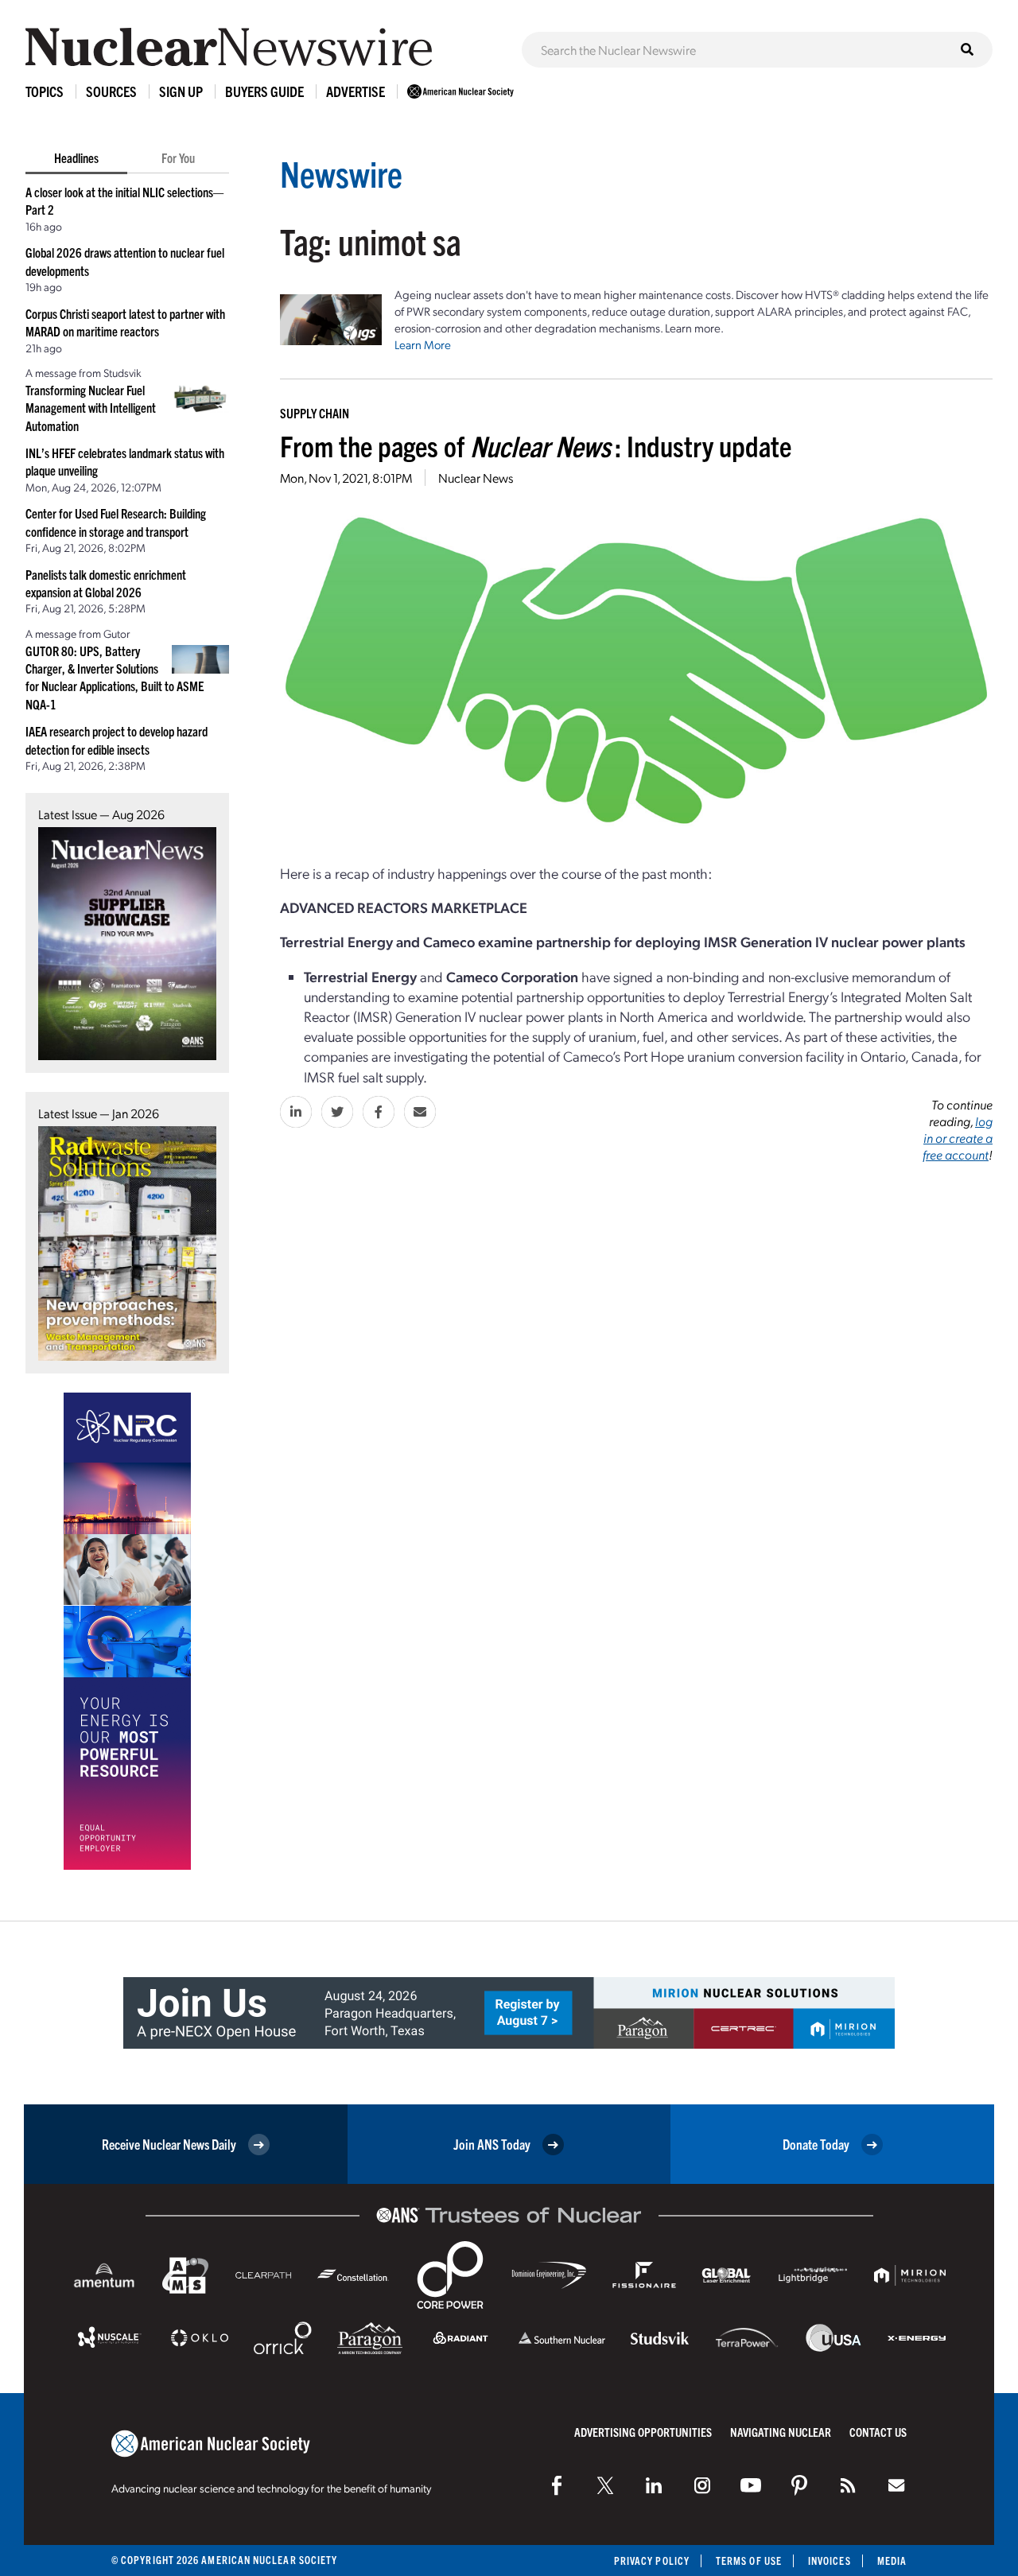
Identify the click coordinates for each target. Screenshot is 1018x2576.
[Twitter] (605, 2485)
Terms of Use (749, 2560)
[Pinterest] (799, 2485)
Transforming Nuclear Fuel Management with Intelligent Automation (91, 408)
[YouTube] (751, 2485)
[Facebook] (557, 2485)
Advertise (356, 91)
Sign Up (181, 91)
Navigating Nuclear (781, 2432)
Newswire (341, 173)
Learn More (423, 344)
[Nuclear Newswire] (848, 2485)
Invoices (830, 2560)
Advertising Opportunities (643, 2432)
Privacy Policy (652, 2560)
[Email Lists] (896, 2485)
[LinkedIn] (654, 2485)
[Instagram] (702, 2485)
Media (892, 2560)
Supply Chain (315, 413)
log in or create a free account (958, 1138)
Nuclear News (476, 478)
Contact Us (878, 2432)
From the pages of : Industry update (536, 445)
